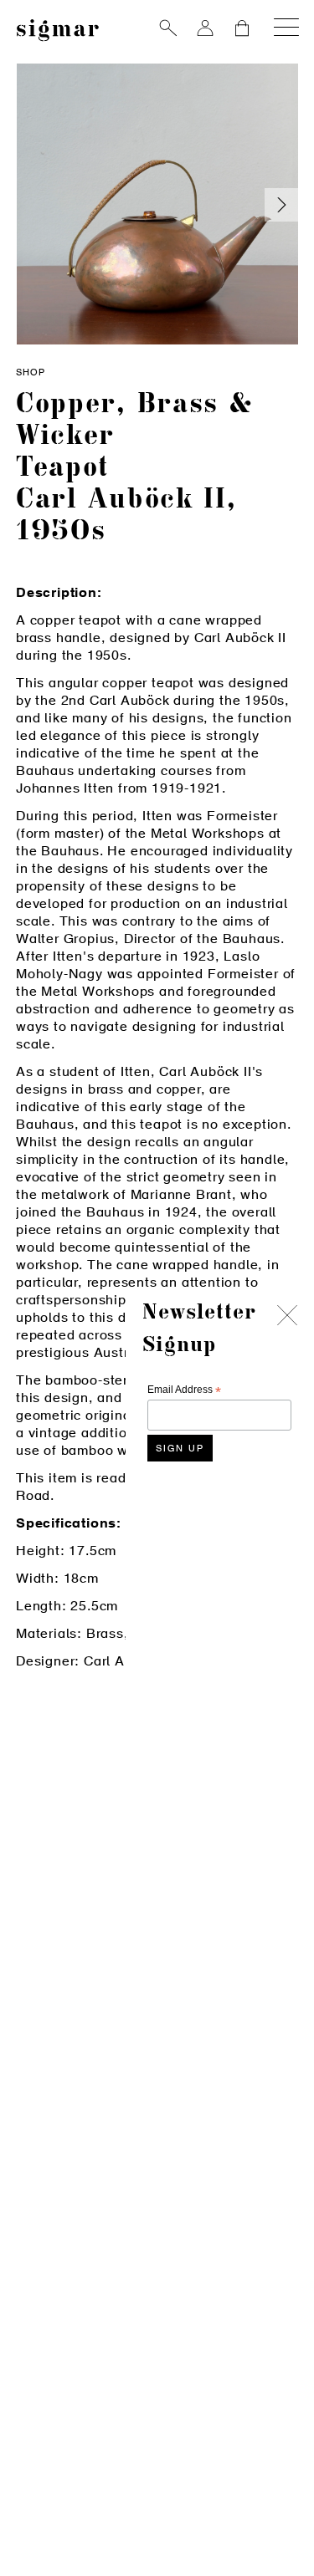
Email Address (184, 1390)
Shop (31, 373)
